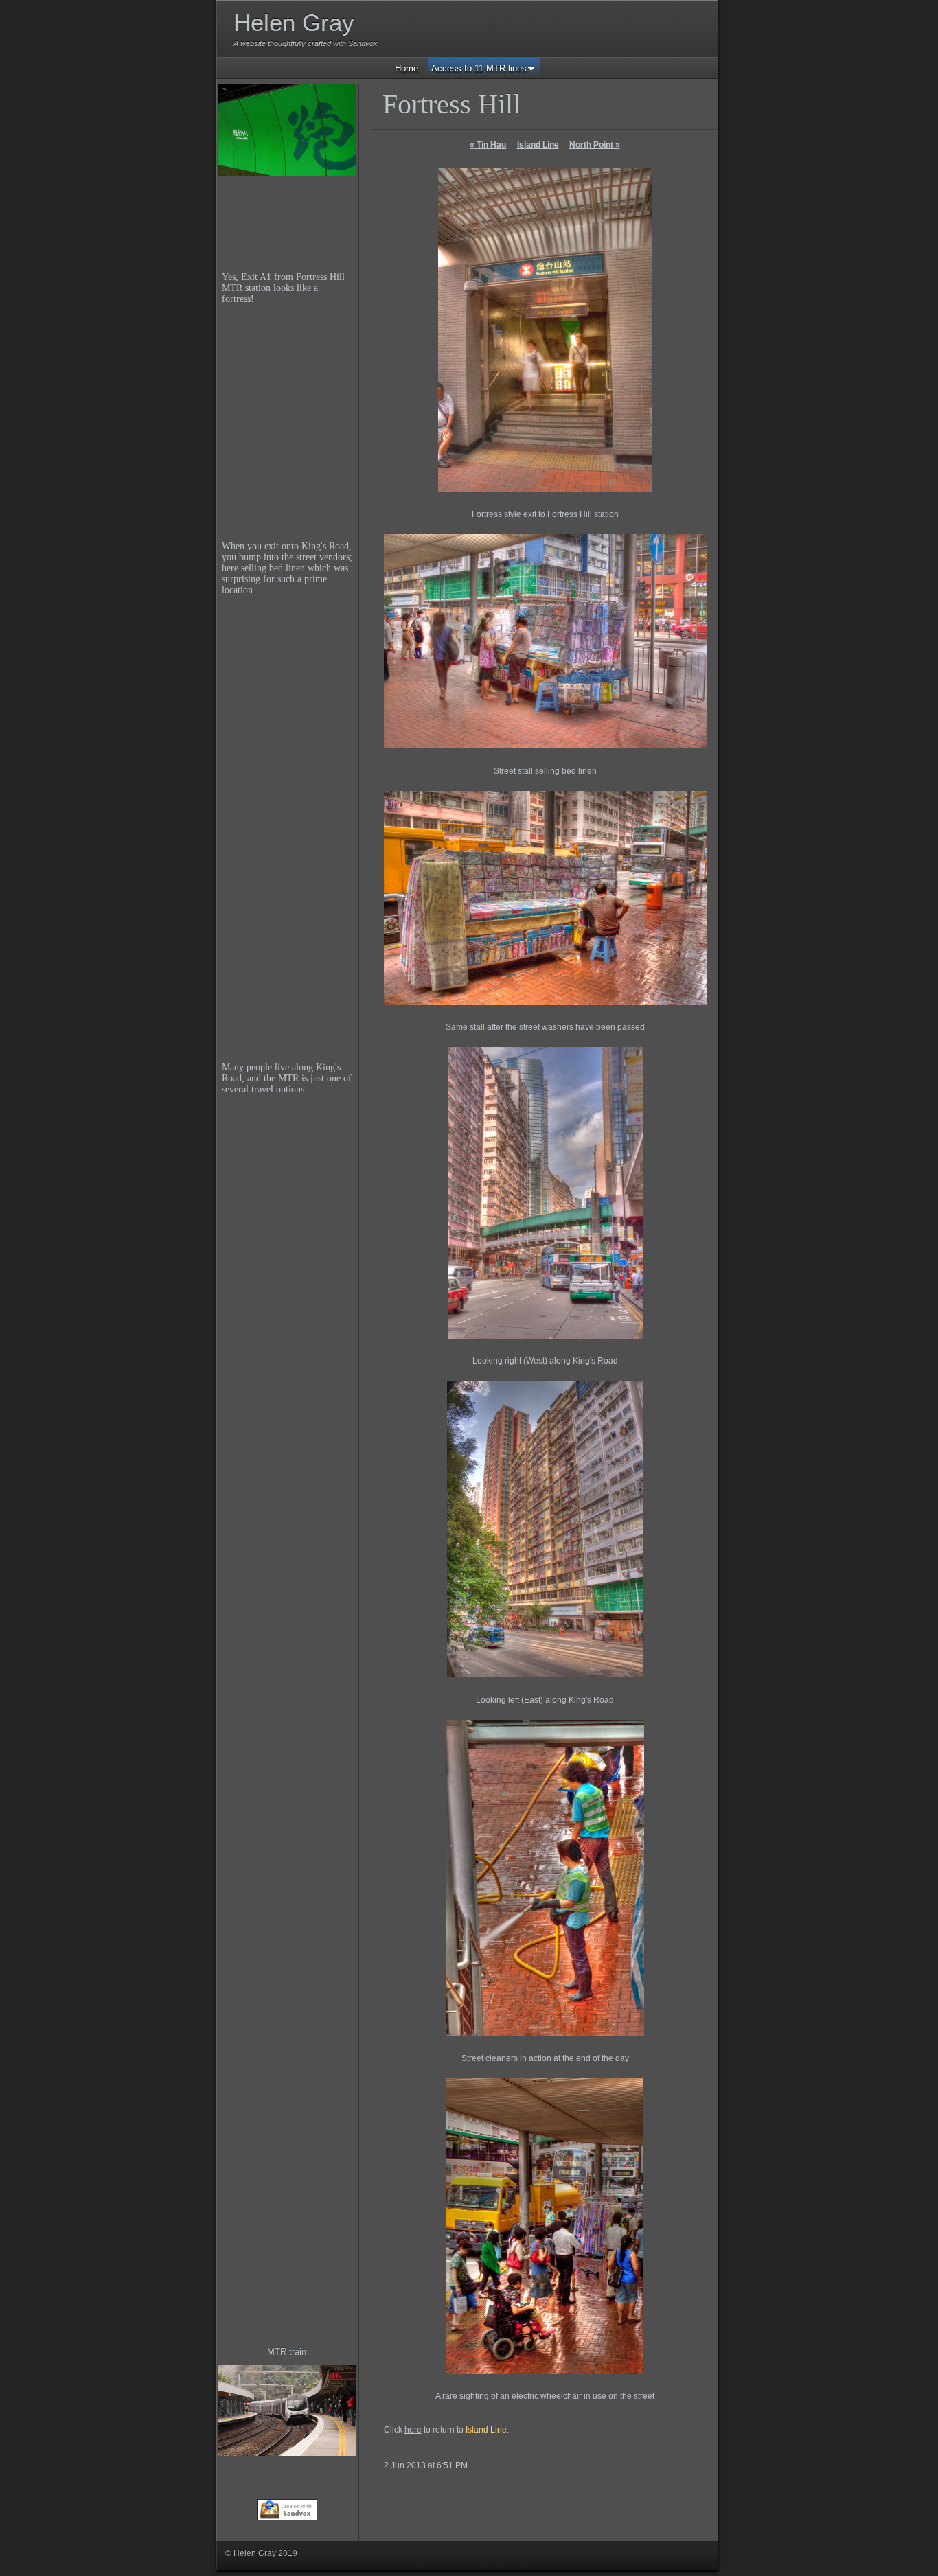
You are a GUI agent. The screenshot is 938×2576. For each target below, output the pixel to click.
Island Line (538, 145)
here (413, 2430)
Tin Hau (488, 145)
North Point (595, 145)
